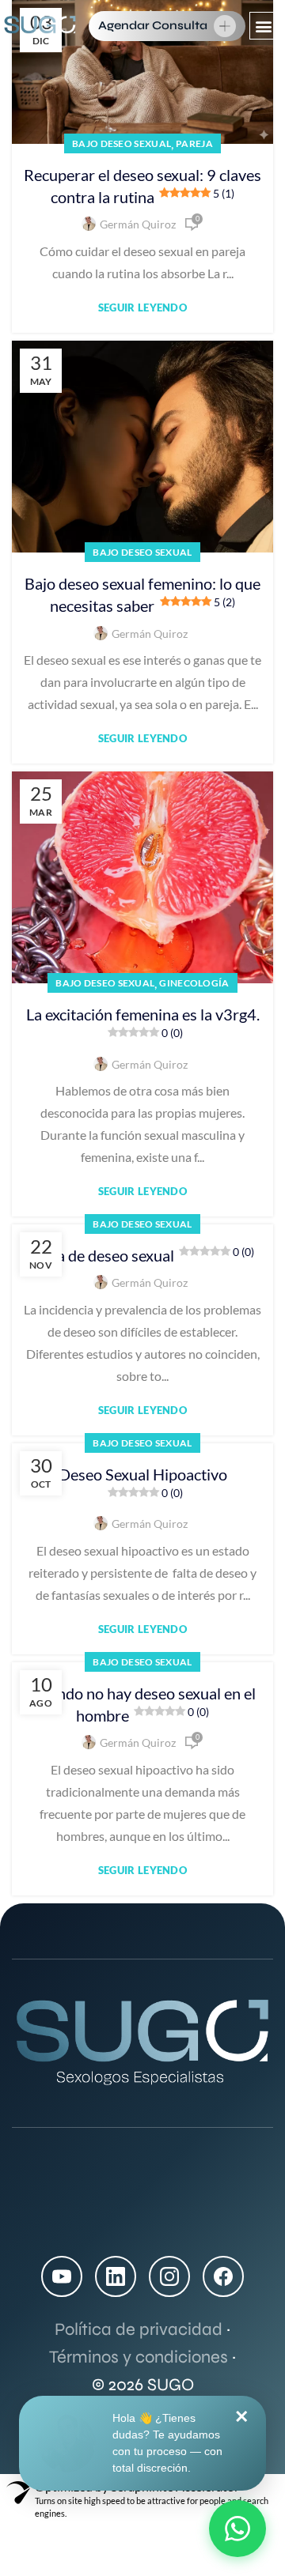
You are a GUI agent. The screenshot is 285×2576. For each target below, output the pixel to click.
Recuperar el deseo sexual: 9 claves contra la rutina (142, 186)
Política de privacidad (139, 2329)
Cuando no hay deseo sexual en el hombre (142, 1704)
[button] (263, 26)
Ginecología (194, 983)
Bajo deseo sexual (122, 143)
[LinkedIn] (116, 2276)
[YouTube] (62, 2276)
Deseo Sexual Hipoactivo (143, 1482)
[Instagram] (169, 2276)
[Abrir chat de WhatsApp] (237, 2529)
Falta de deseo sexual (142, 1255)
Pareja (194, 143)
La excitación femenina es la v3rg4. (143, 1022)
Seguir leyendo (142, 308)
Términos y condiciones (139, 2357)
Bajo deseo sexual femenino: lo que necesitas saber (142, 594)
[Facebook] (223, 2276)
